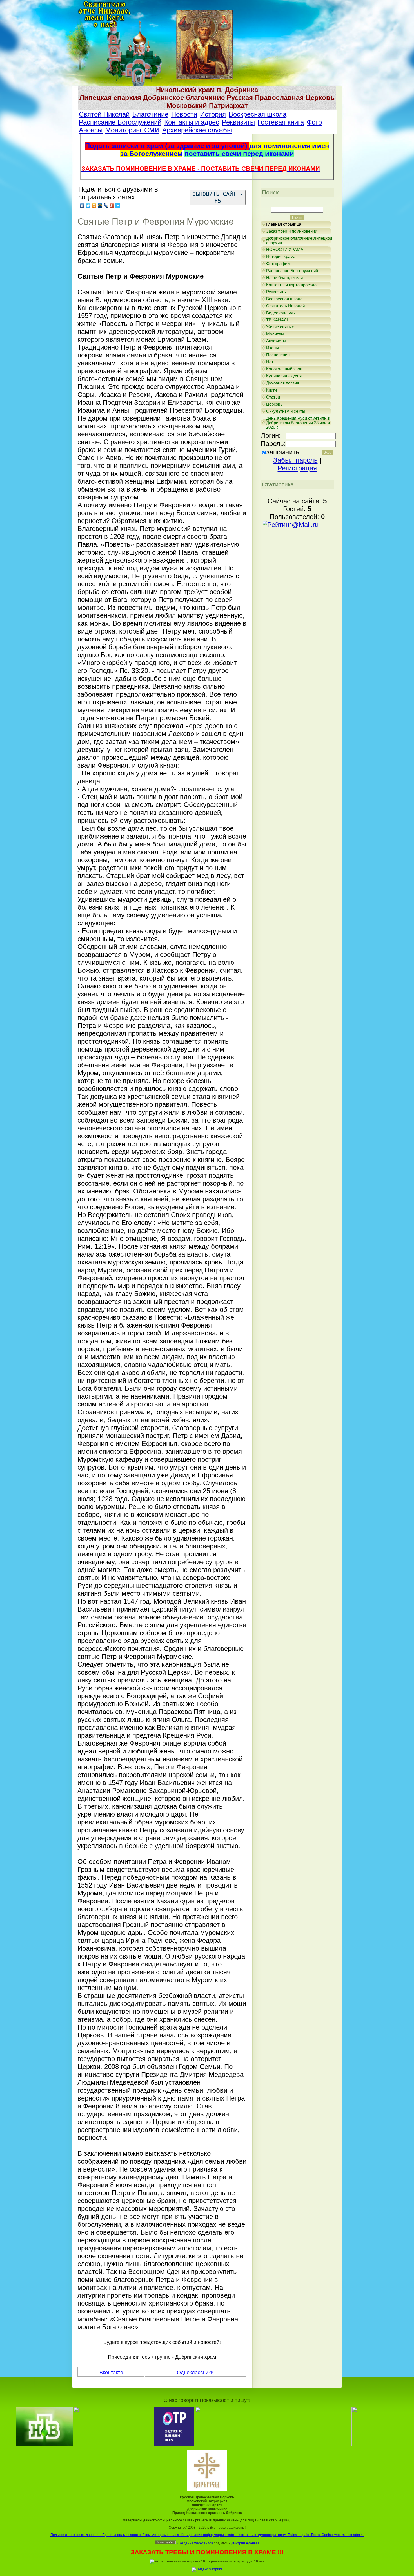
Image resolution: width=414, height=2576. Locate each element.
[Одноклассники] (94, 206)
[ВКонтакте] (82, 206)
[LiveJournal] (106, 206)
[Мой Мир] (100, 206)
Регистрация (297, 468)
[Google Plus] (112, 206)
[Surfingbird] (118, 206)
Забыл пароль (295, 460)
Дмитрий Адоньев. (246, 2543)
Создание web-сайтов (195, 2543)
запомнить (283, 452)
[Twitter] (88, 206)
